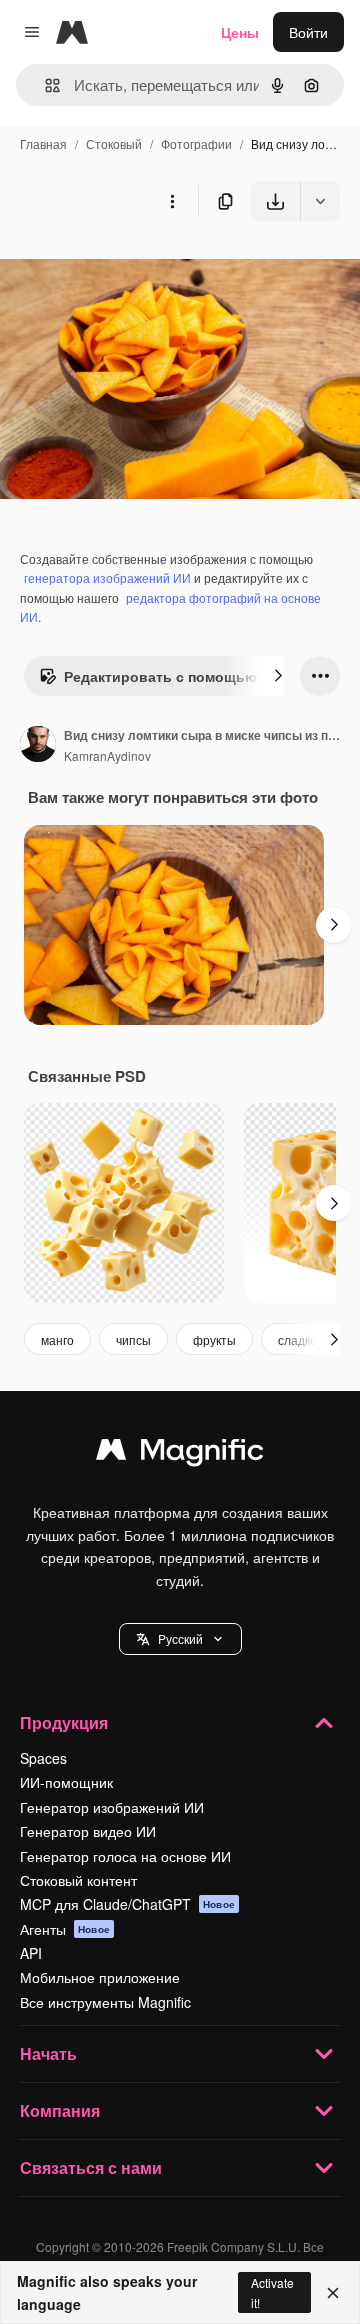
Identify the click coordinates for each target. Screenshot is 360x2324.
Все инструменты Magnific (105, 2002)
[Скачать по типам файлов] (320, 201)
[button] (180, 1639)
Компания (60, 2110)
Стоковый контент (78, 1880)
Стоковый (114, 143)
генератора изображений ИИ (107, 577)
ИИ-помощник (66, 1782)
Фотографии (196, 143)
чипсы (133, 1339)
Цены (240, 32)
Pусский (180, 1638)
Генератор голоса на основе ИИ (125, 1856)
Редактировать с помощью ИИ (172, 676)
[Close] (333, 2293)
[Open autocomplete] (44, 85)
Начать (48, 2053)
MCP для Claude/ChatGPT (127, 1904)
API (31, 1953)
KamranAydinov (107, 755)
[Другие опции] (172, 201)
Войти (308, 32)
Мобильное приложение (100, 1977)
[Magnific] (180, 1454)
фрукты (214, 1339)
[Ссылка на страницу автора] (38, 746)
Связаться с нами (91, 2167)
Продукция (64, 1722)
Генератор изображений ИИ (112, 1807)
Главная (43, 143)
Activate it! (272, 2292)
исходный (134, 267)
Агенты (65, 1929)
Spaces (43, 1758)
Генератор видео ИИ (88, 1831)
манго (57, 1339)
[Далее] (278, 676)
